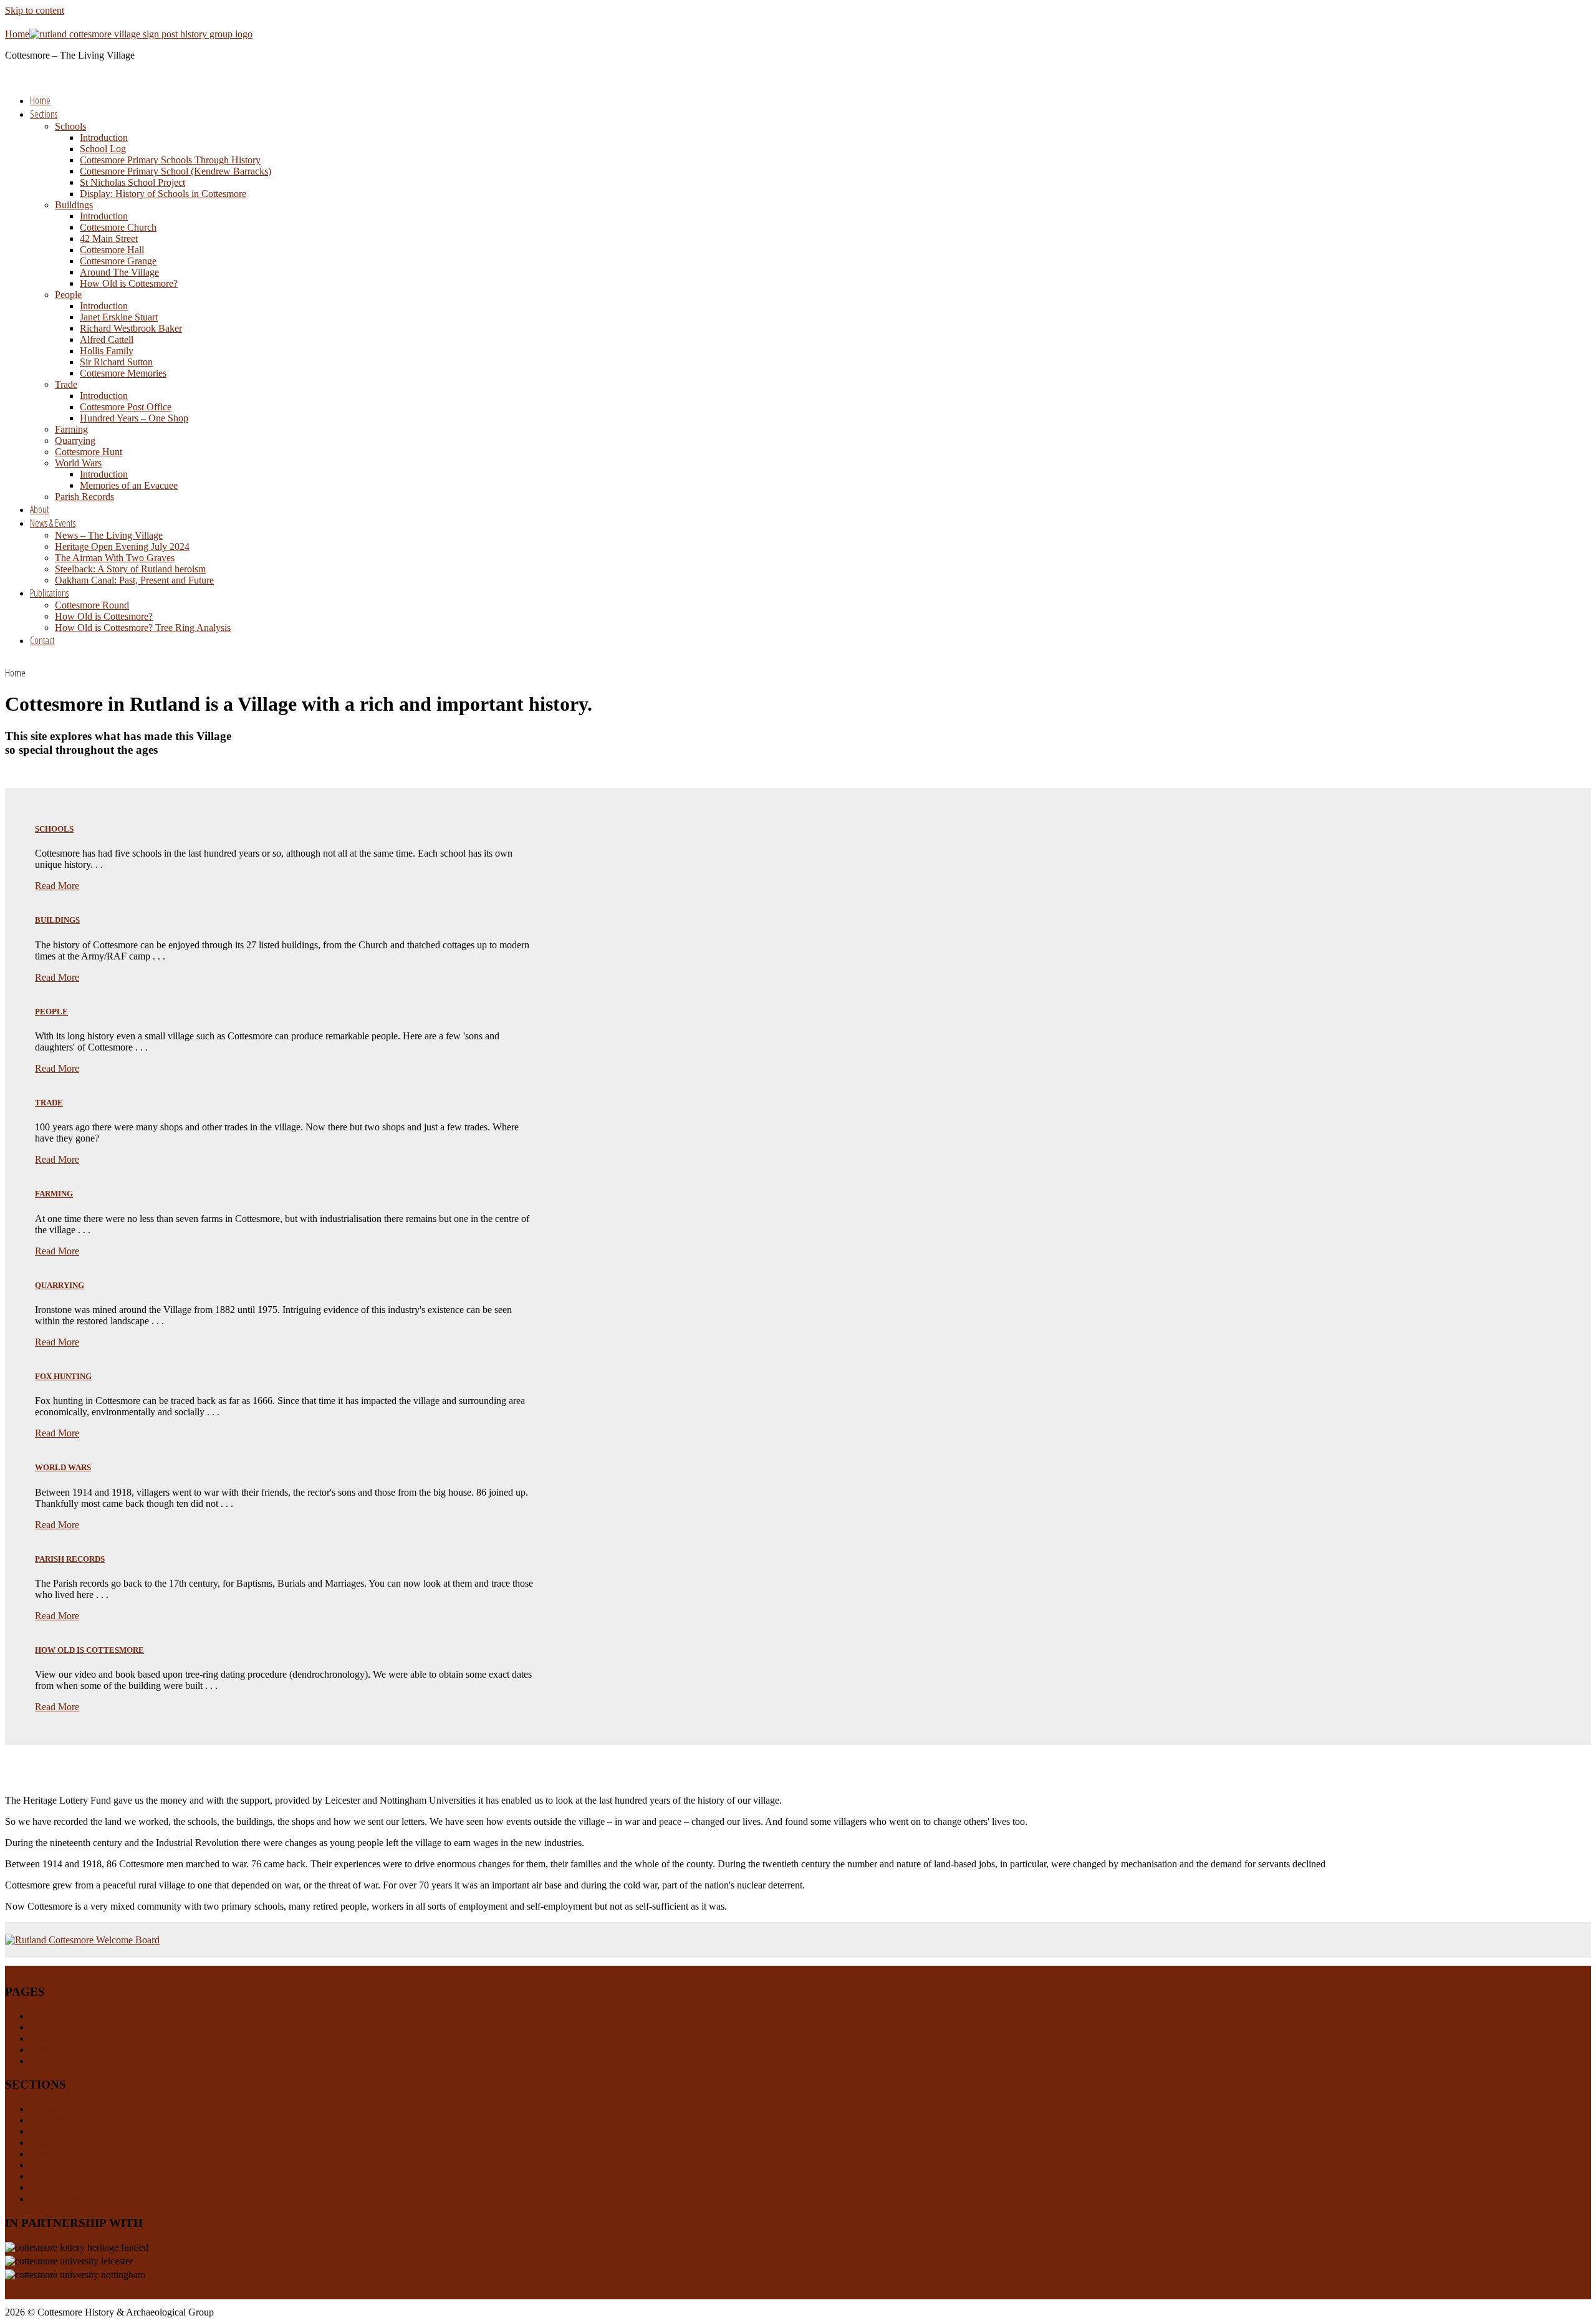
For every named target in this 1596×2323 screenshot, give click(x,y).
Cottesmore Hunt (89, 452)
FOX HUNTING (63, 1376)
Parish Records (84, 497)
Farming (71, 429)
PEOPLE (51, 1012)
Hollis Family (107, 351)
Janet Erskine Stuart (119, 317)
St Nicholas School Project (132, 182)
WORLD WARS (63, 1467)
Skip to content (35, 10)
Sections (44, 114)
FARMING (54, 1194)
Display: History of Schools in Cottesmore (163, 194)
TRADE (49, 1103)
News (41, 2050)
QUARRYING (60, 1285)
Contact (42, 640)
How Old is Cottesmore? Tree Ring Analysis (143, 628)
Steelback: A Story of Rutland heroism (130, 569)
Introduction (104, 137)
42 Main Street (109, 238)
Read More (57, 886)
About (40, 509)
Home (40, 100)
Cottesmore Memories (123, 373)
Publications (49, 593)
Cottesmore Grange (118, 261)
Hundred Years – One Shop (134, 418)
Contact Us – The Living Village (94, 2061)
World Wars (78, 463)
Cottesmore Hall (112, 250)
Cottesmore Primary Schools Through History (170, 160)
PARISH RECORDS (70, 1559)
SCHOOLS (54, 829)
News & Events (53, 523)
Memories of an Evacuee (129, 485)
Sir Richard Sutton (116, 362)
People (68, 295)
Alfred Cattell (107, 339)
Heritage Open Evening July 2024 (122, 546)
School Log (103, 149)
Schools (70, 126)
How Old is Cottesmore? (129, 283)
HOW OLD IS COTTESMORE (89, 1650)
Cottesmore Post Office (126, 407)
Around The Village (119, 272)
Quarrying (75, 440)
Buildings (74, 205)
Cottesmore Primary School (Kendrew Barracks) (175, 171)
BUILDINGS (57, 920)
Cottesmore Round (92, 605)
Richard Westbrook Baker (131, 328)
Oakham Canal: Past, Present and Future (134, 580)
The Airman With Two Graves (115, 558)
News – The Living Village (109, 535)
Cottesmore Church (118, 227)
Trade (66, 384)
